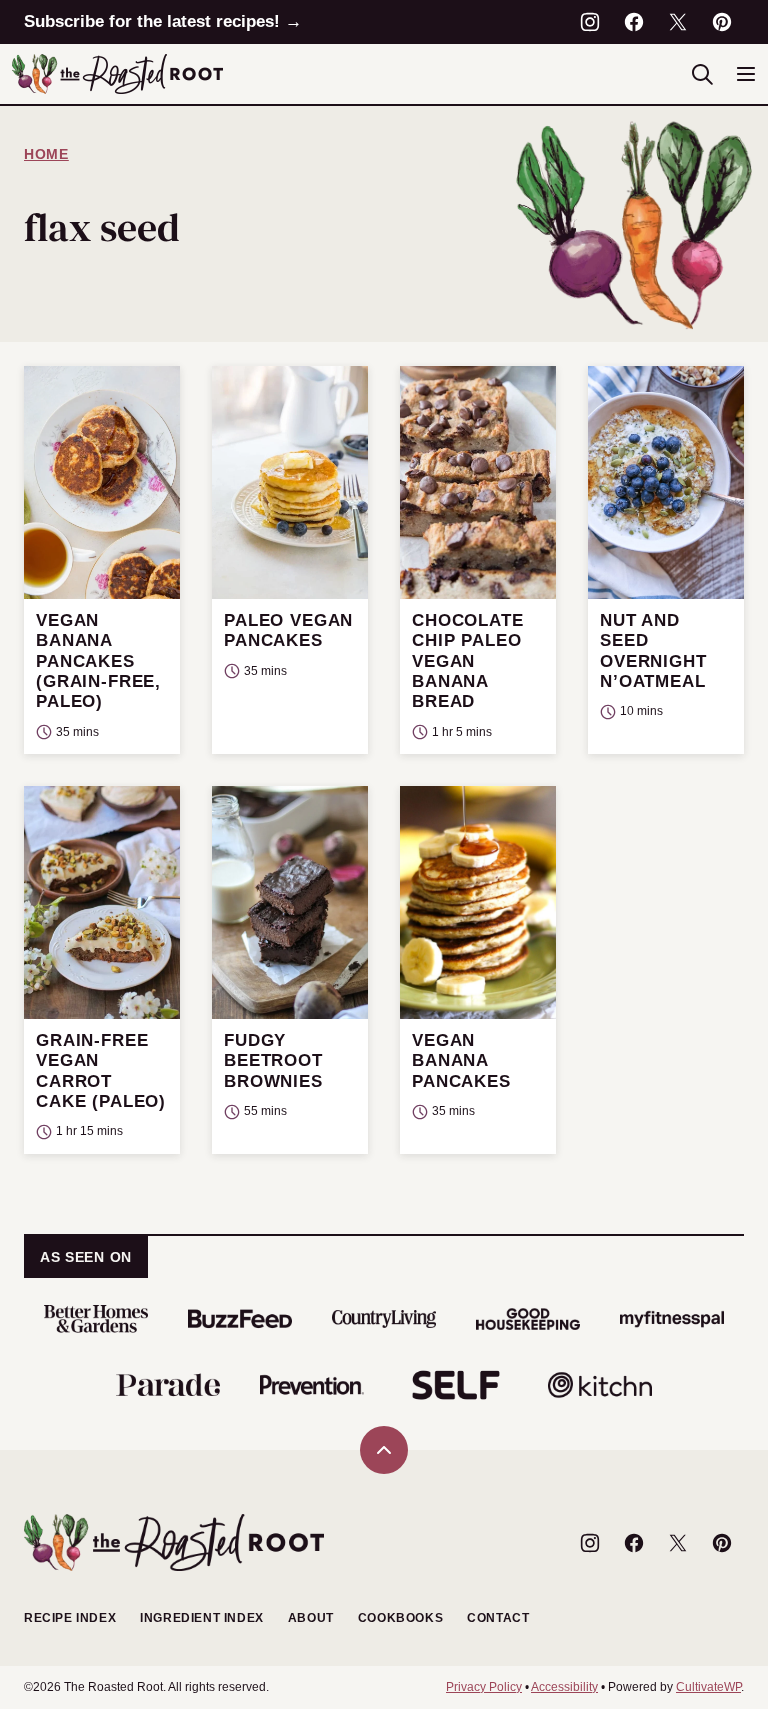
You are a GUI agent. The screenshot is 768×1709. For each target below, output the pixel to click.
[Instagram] (590, 22)
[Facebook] (634, 22)
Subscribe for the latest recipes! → (163, 21)
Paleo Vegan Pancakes (288, 630)
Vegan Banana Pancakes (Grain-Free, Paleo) (98, 661)
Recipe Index (70, 1618)
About (311, 1618)
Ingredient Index (202, 1618)
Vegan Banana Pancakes (461, 1061)
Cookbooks (400, 1618)
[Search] (702, 74)
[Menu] (746, 74)
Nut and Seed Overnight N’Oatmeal (653, 651)
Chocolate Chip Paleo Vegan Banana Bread (468, 661)
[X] (678, 22)
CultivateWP (708, 1687)
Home (46, 154)
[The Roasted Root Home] (117, 74)
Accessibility (564, 1687)
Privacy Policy (484, 1687)
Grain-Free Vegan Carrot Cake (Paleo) (101, 1071)
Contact (498, 1618)
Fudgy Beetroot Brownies (273, 1061)
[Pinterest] (722, 22)
